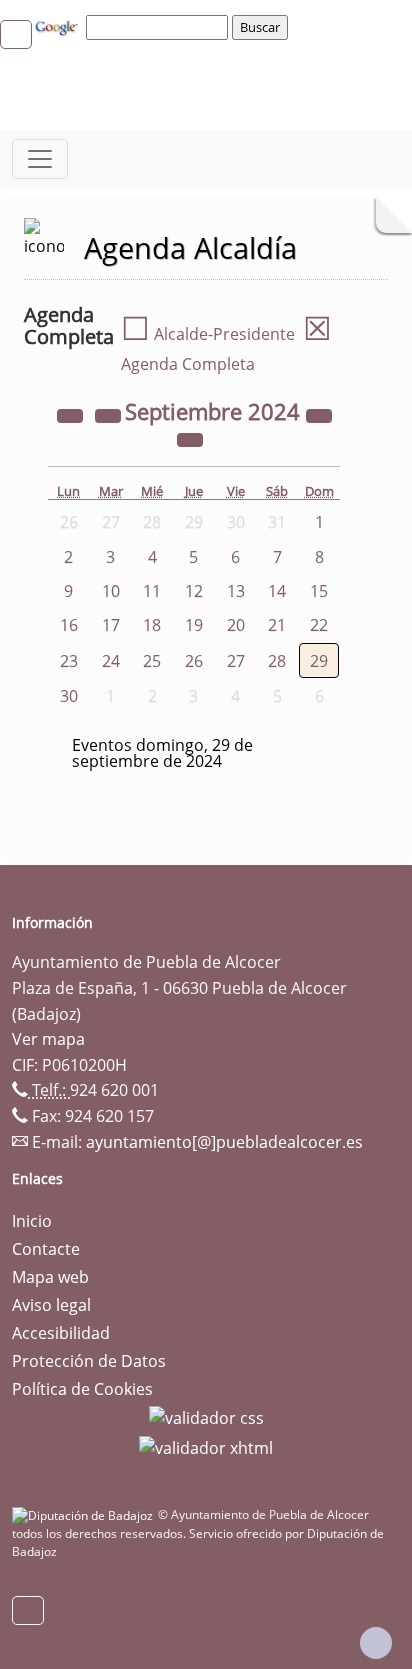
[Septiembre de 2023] (72, 414)
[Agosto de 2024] (110, 414)
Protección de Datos (89, 1361)
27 (236, 661)
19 (194, 625)
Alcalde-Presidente (208, 334)
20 (236, 625)
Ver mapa (48, 1039)
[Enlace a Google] (59, 26)
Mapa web (50, 1277)
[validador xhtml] (206, 1446)
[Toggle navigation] (40, 159)
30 (69, 696)
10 (111, 591)
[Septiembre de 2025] (319, 414)
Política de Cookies (82, 1389)
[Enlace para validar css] (206, 1417)
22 (319, 625)
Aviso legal (51, 1305)
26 (194, 661)
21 (277, 625)
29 (319, 661)
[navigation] (160, 27)
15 (319, 591)
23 (69, 661)
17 (111, 625)
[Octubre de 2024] (190, 438)
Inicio (32, 1221)
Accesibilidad (61, 1333)
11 (152, 591)
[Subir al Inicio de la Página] (376, 1643)
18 (152, 625)
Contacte (46, 1249)
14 (277, 591)
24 (111, 661)
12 (194, 591)
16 (69, 625)
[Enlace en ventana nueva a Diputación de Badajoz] (85, 1514)
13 (236, 591)
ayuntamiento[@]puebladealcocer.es (224, 1142)
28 (277, 661)
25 (152, 661)
